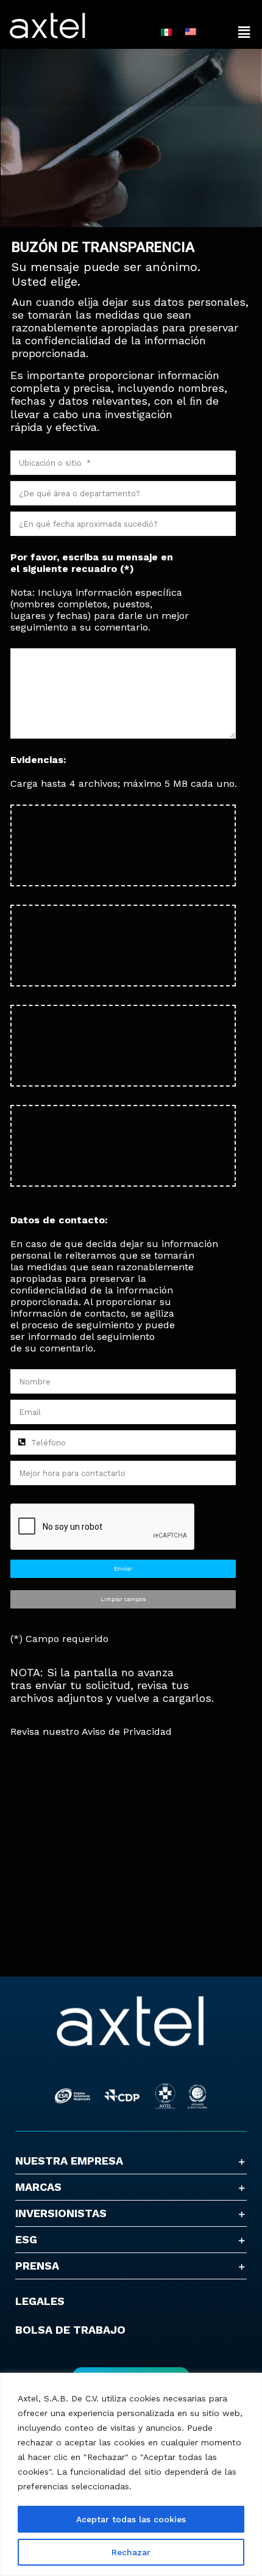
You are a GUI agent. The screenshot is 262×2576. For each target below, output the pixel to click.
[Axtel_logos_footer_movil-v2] (131, 2066)
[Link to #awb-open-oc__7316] (244, 32)
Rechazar (131, 2552)
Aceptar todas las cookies (131, 2519)
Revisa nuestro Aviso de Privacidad (91, 1731)
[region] (131, 2474)
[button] (131, 2161)
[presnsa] (48, 17)
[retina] (131, 2000)
